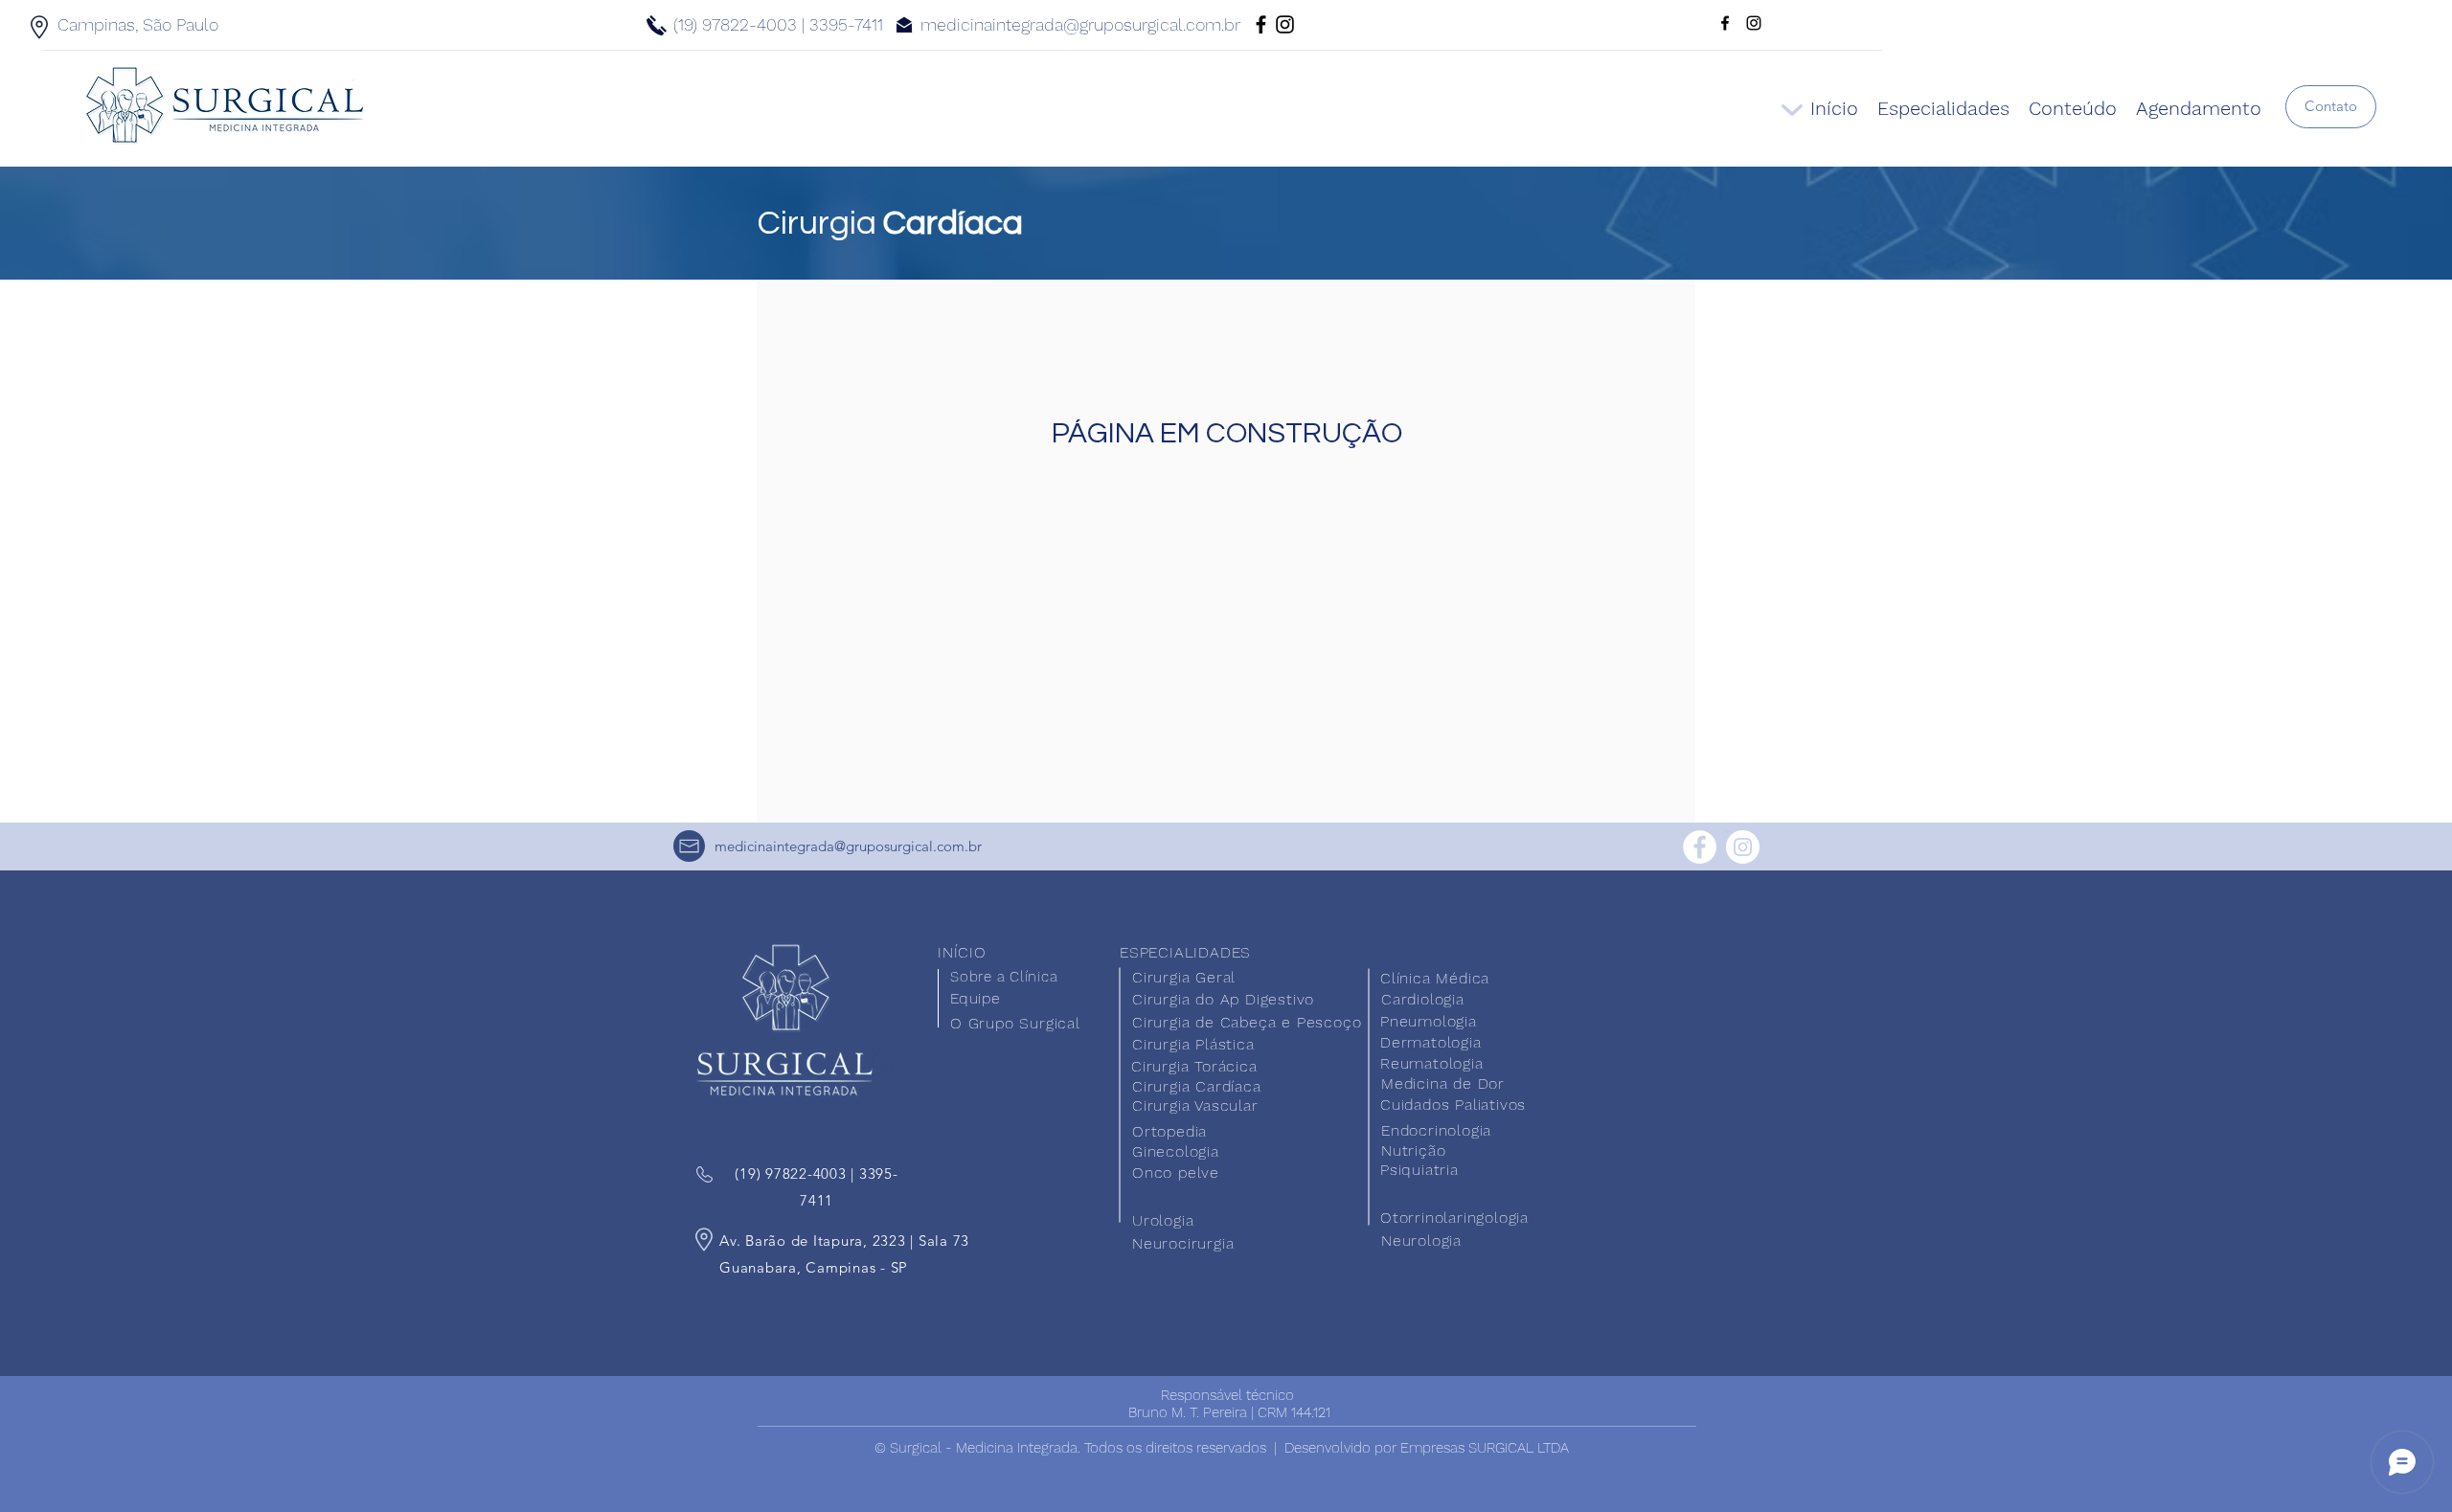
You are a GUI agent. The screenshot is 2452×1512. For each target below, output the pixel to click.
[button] (2331, 107)
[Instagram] (1285, 24)
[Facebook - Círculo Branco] (1700, 847)
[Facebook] (1261, 24)
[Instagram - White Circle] (1743, 847)
